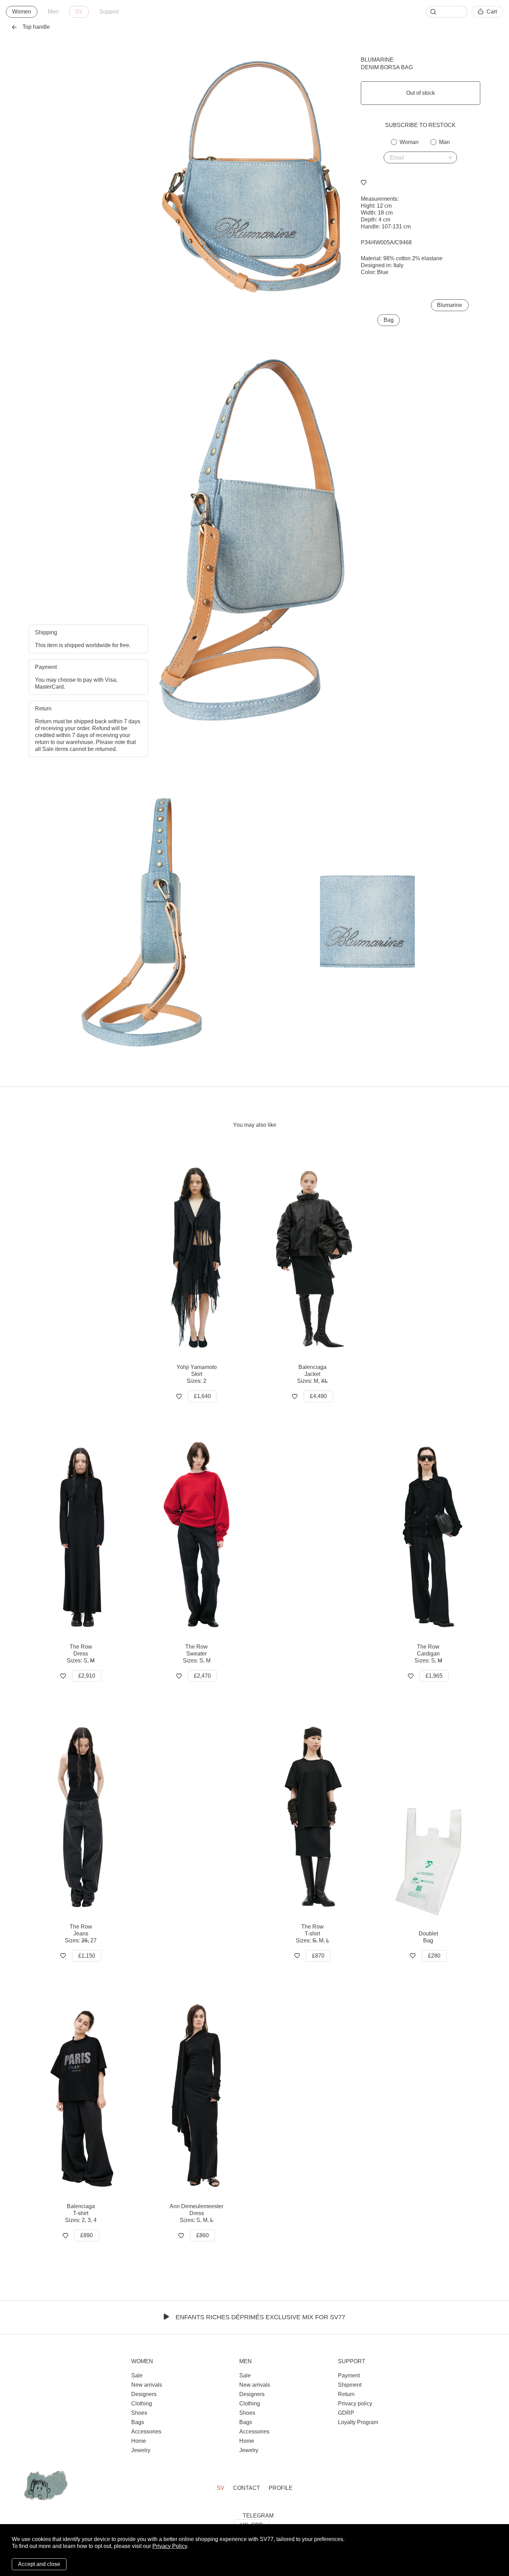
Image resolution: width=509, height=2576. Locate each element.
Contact (247, 2488)
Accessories (146, 2432)
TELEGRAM (258, 2516)
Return (346, 2394)
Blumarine (377, 60)
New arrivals (147, 2385)
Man (444, 142)
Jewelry (141, 2450)
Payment (349, 2375)
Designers (144, 2394)
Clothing (142, 2403)
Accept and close (39, 2564)
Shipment (350, 2385)
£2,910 (87, 1676)
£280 (434, 1956)
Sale (137, 2375)
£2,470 (202, 1676)
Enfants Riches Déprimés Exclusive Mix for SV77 (260, 2317)
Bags (138, 2422)
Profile (281, 2488)
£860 (203, 2235)
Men (53, 12)
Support (109, 12)
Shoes (139, 2413)
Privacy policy (355, 2403)
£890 (87, 2235)
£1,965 (434, 1676)
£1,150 (87, 1956)
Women (22, 12)
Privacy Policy (170, 2546)
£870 (318, 1956)
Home (139, 2441)
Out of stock (421, 93)
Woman (409, 142)
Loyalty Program (358, 2422)
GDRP (346, 2413)
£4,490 (318, 1396)
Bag (389, 320)
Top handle (36, 27)
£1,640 (202, 1396)
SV (79, 12)
